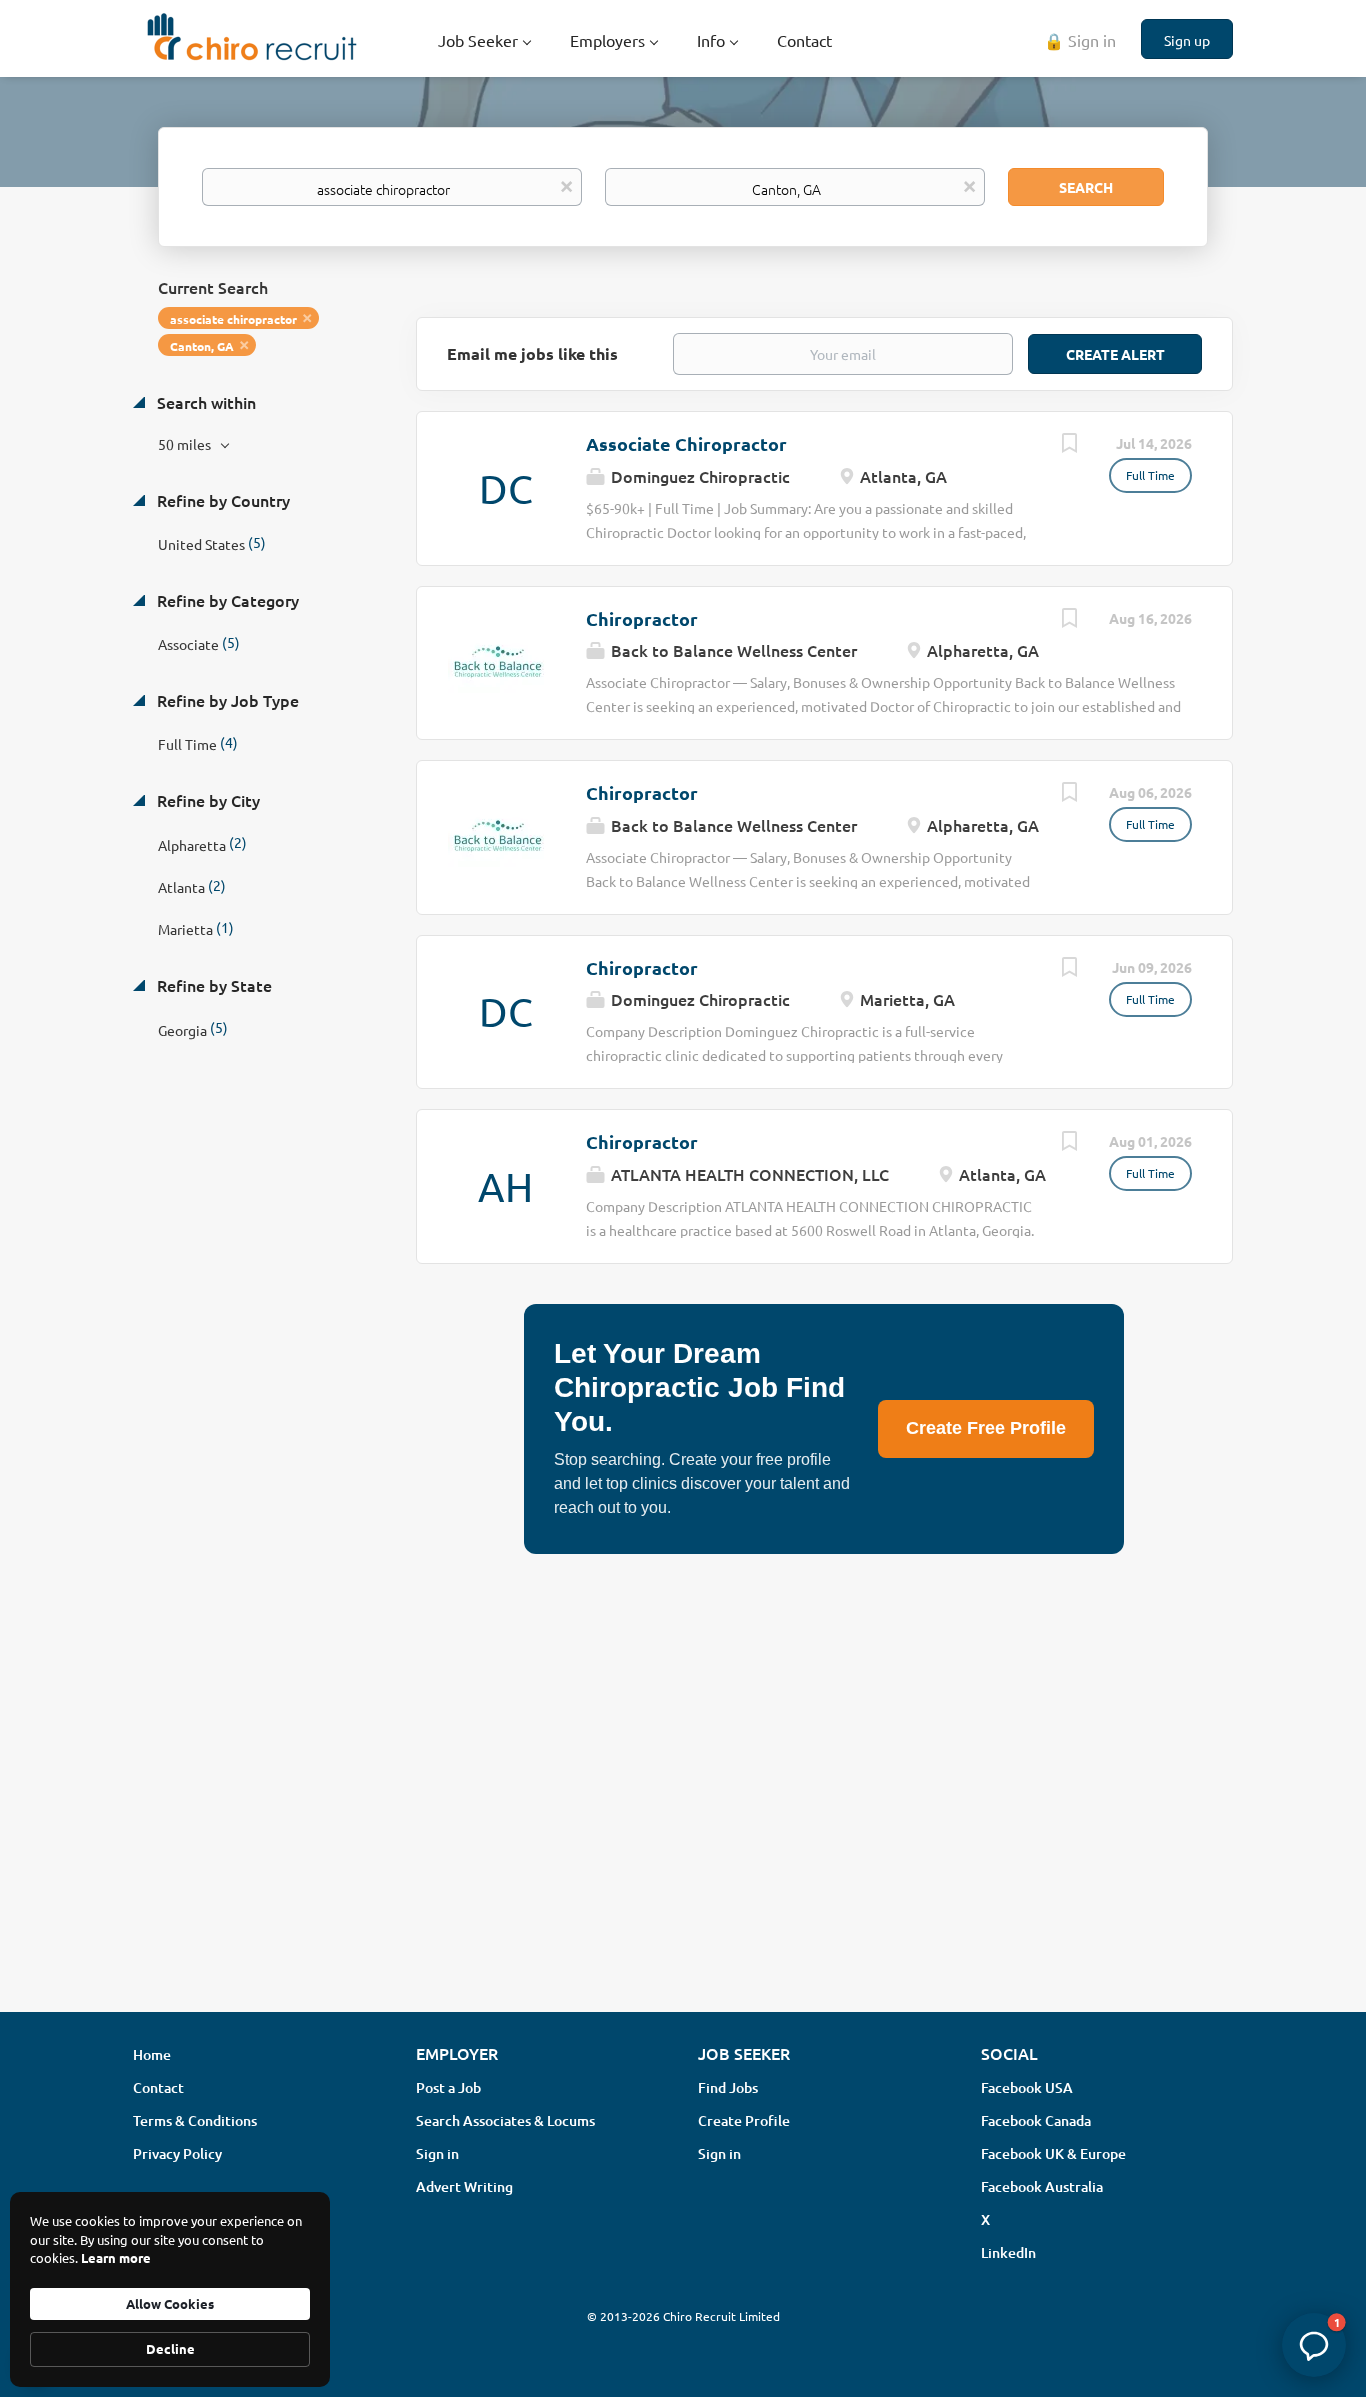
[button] (1314, 2345)
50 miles (186, 444)
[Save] (1069, 445)
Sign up (1187, 40)
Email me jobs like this (532, 353)
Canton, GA (202, 346)
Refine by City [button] (206, 800)
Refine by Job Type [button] (226, 700)
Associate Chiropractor (686, 443)
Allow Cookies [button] (170, 2303)
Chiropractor (642, 618)
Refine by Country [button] (221, 500)
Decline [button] (170, 2348)
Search (1086, 187)
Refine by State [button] (212, 985)
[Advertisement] (683, 1838)
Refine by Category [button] (226, 600)
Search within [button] (204, 402)
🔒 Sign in (1080, 40)
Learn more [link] (116, 2257)
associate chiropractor (233, 319)
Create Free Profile (986, 1428)
